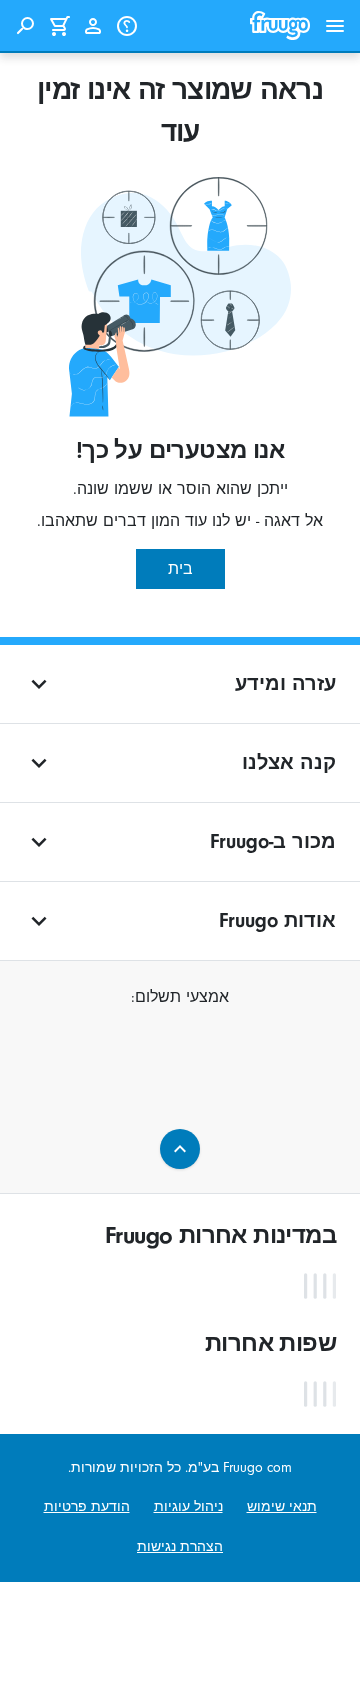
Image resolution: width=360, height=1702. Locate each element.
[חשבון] (93, 26)
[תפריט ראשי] (335, 26)
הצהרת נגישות (180, 1546)
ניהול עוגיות (188, 1506)
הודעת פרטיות (87, 1506)
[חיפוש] (25, 26)
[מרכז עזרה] (127, 26)
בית (180, 569)
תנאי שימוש (282, 1506)
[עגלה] (59, 26)
